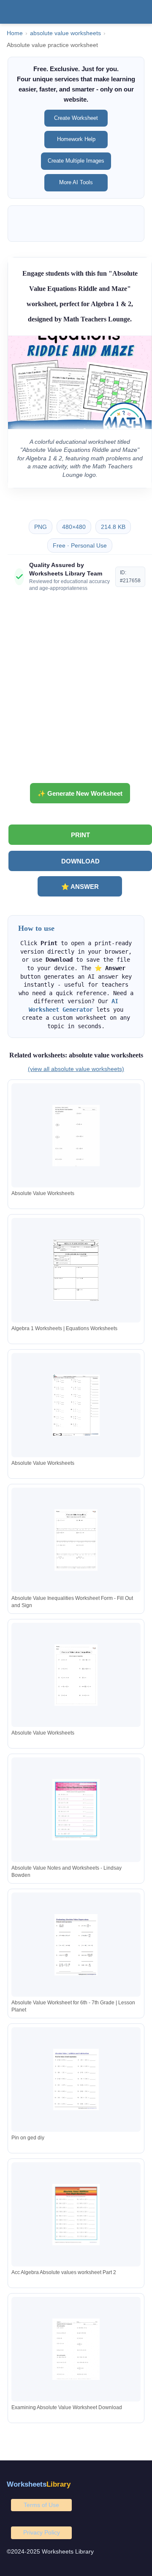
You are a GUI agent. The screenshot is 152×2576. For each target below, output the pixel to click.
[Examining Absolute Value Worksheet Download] (76, 2349)
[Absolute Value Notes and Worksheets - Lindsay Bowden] (76, 1810)
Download (80, 861)
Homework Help (76, 139)
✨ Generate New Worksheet (80, 793)
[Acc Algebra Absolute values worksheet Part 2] (76, 2215)
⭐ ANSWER (80, 887)
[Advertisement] (76, 691)
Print (80, 835)
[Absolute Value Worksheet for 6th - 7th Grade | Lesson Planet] (76, 1945)
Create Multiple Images (76, 161)
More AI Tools (76, 182)
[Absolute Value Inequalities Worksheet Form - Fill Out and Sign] (76, 1540)
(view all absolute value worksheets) (76, 1069)
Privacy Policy (42, 2532)
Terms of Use (41, 2505)
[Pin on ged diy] (76, 2079)
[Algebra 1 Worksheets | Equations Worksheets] (76, 1270)
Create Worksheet (76, 118)
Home (15, 33)
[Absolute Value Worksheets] (76, 1136)
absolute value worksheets (65, 33)
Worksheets (39, 2484)
